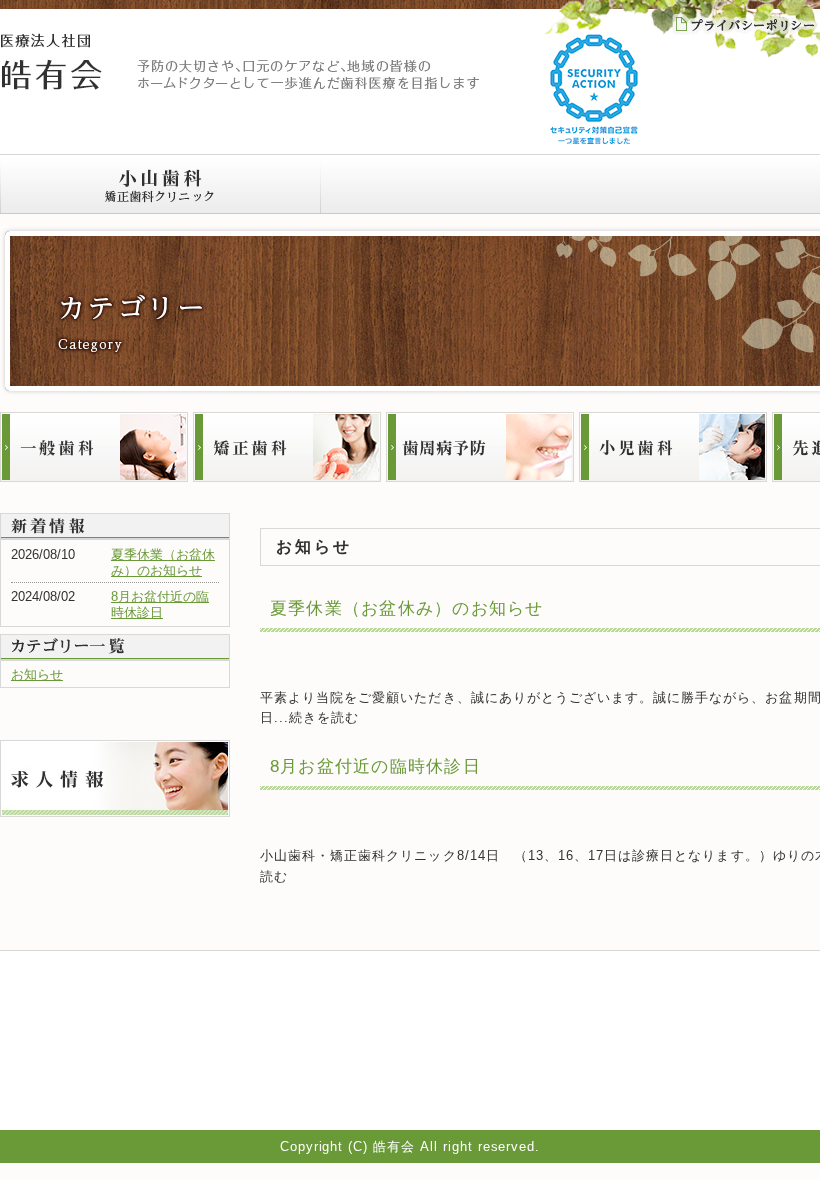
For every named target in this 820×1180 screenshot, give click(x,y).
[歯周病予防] (480, 447)
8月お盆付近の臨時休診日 (160, 604)
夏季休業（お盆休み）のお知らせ (407, 608)
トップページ (536, 987)
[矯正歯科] (287, 447)
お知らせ (37, 674)
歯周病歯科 (672, 1035)
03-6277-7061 (147, 1058)
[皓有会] (51, 39)
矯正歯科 (666, 1011)
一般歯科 (666, 987)
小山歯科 (160, 184)
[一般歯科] (94, 447)
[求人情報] (115, 747)
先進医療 (666, 1083)
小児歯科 (666, 1059)
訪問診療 (524, 1059)
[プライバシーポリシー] (745, 20)
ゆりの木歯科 (481, 184)
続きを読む (324, 717)
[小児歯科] (673, 447)
